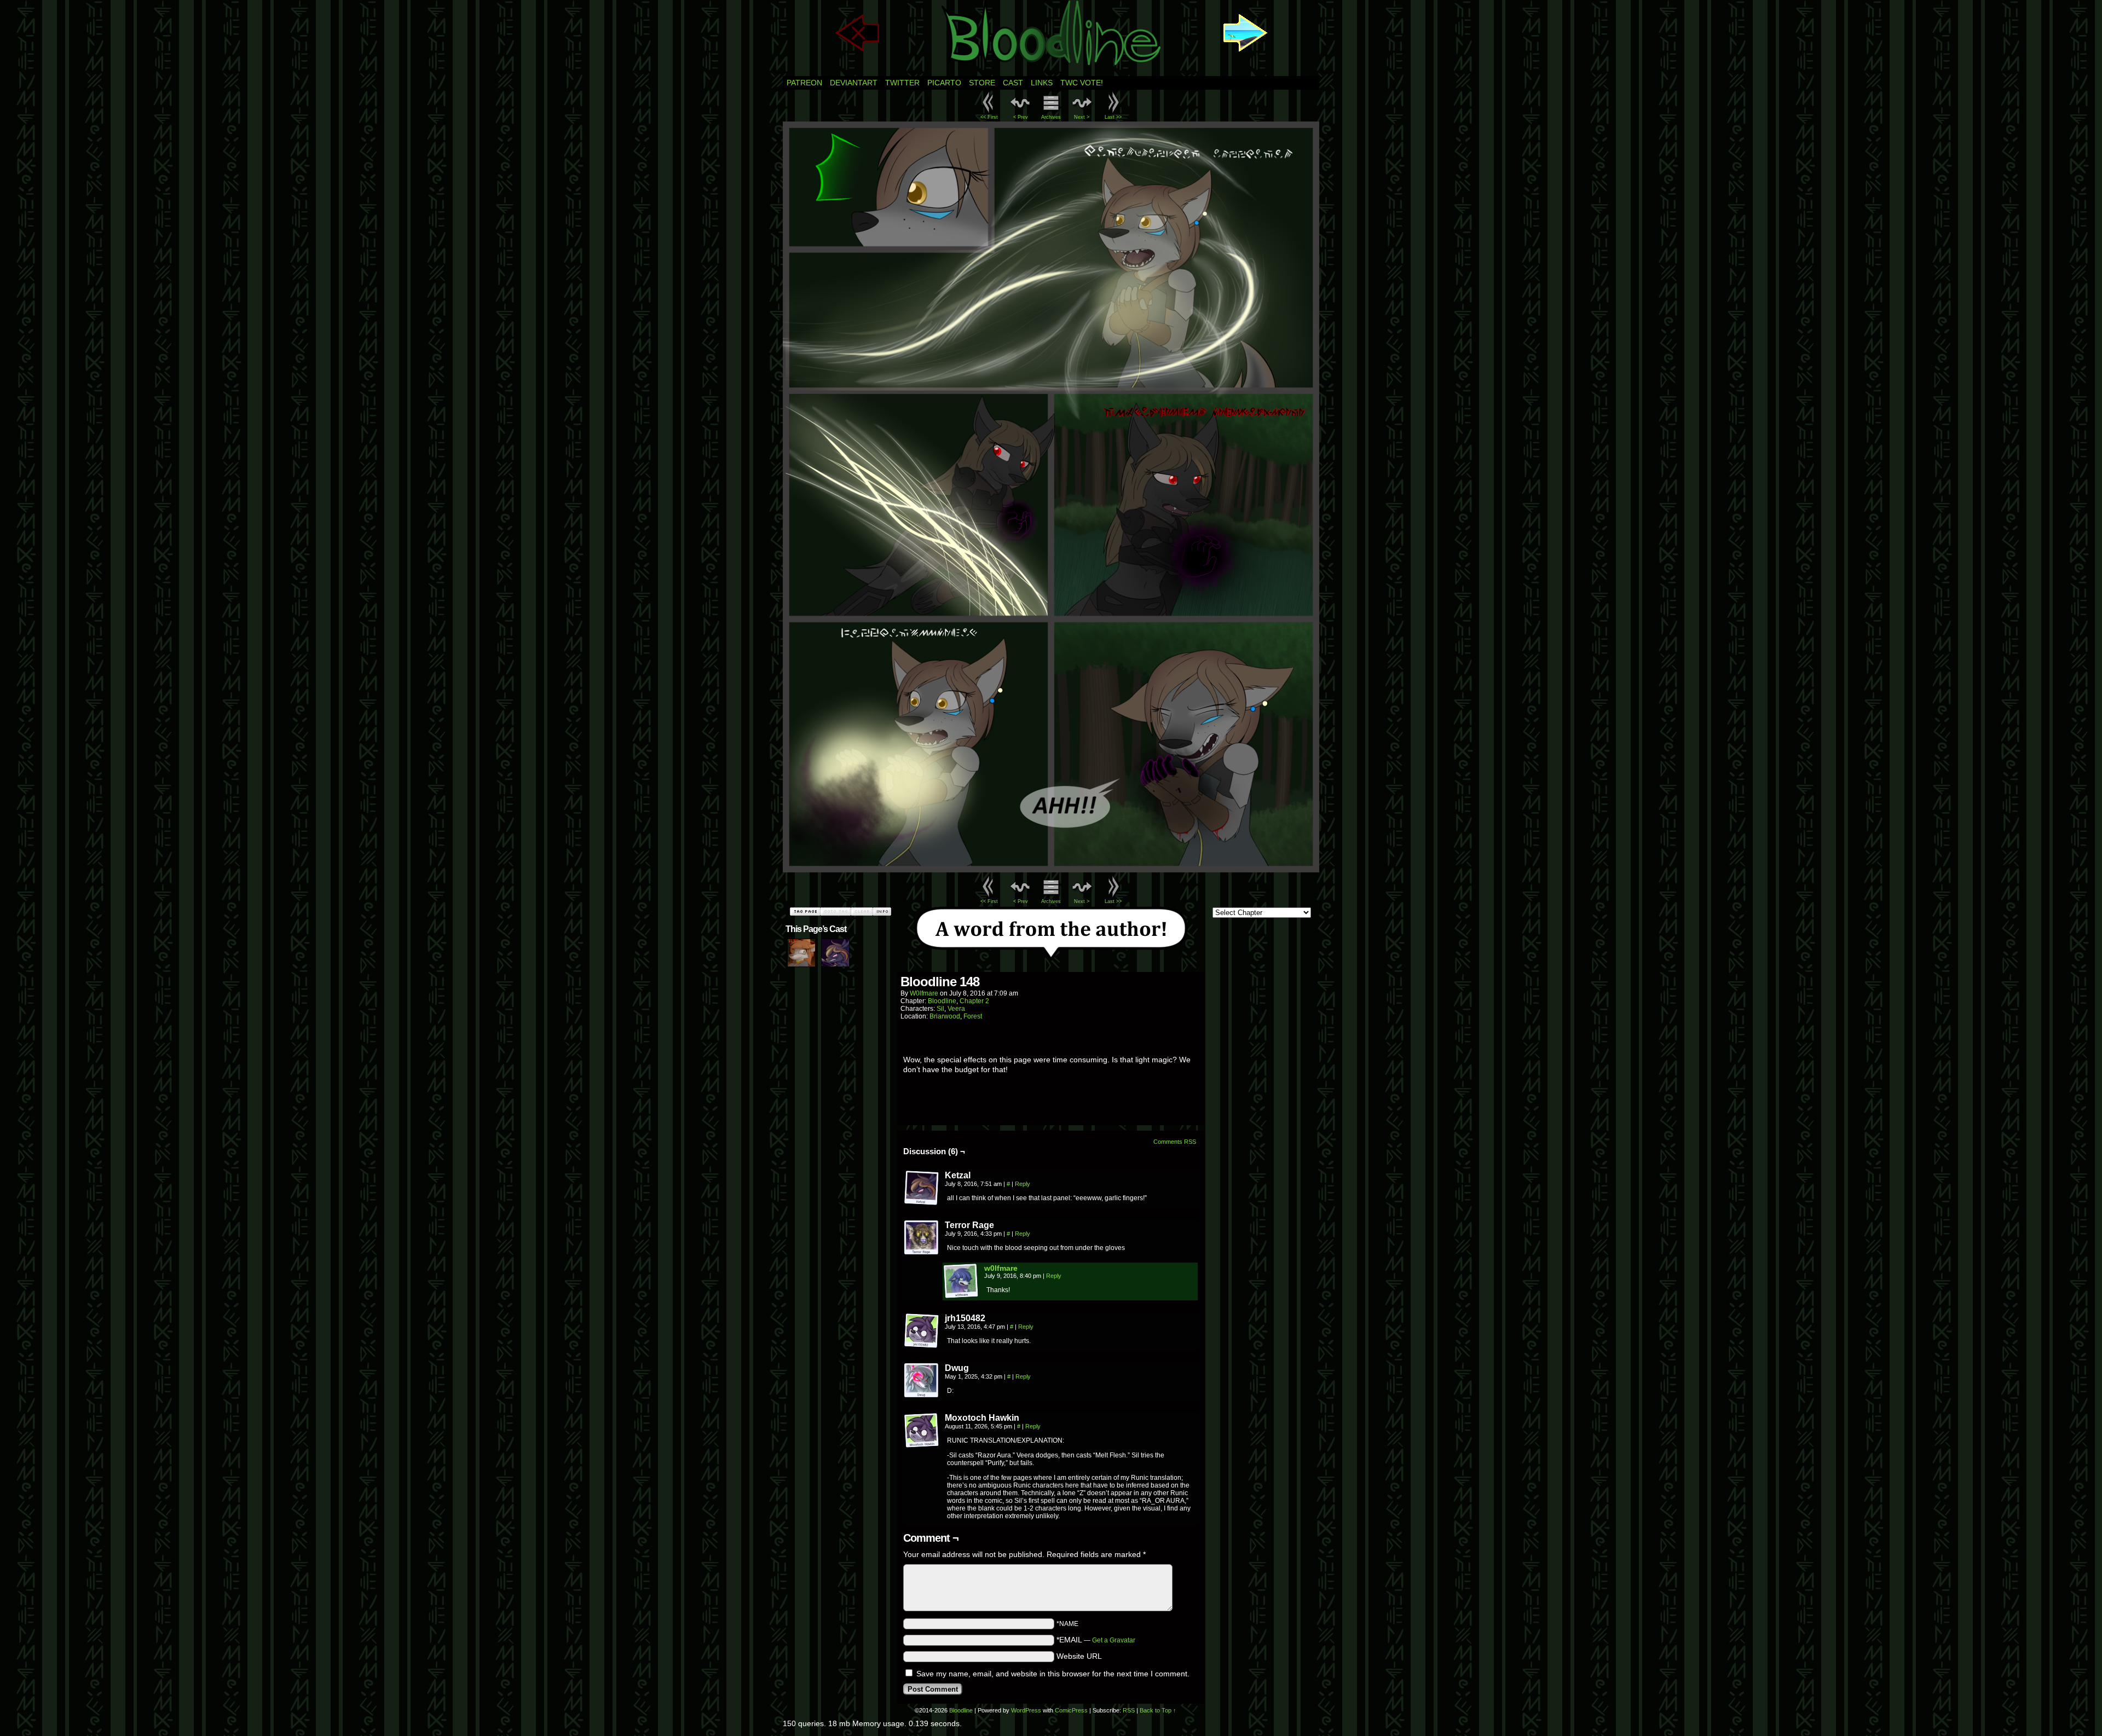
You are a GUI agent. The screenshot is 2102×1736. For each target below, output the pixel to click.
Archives (1051, 117)
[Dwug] (922, 1381)
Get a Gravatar (1114, 1640)
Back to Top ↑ (1158, 1710)
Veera (956, 1009)
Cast (1013, 83)
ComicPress (1071, 1710)
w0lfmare (924, 993)
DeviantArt (854, 83)
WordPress (1026, 1710)
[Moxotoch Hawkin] (922, 1431)
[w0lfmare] (961, 1296)
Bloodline (942, 1001)
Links (1042, 83)
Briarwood (945, 1016)
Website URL (1079, 1656)
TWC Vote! (1082, 83)
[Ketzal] (922, 1188)
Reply (1023, 1184)
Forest (973, 1016)
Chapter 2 (974, 1001)
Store (982, 83)
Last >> (1113, 117)
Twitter (902, 83)
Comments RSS (1175, 1142)
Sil (940, 1009)
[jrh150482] (922, 1331)
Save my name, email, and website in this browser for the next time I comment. (1053, 1674)
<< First (989, 117)
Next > (1082, 117)
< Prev (1021, 117)
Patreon (804, 83)
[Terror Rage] (922, 1238)
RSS (1129, 1710)
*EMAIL (1096, 1640)
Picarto (944, 83)
